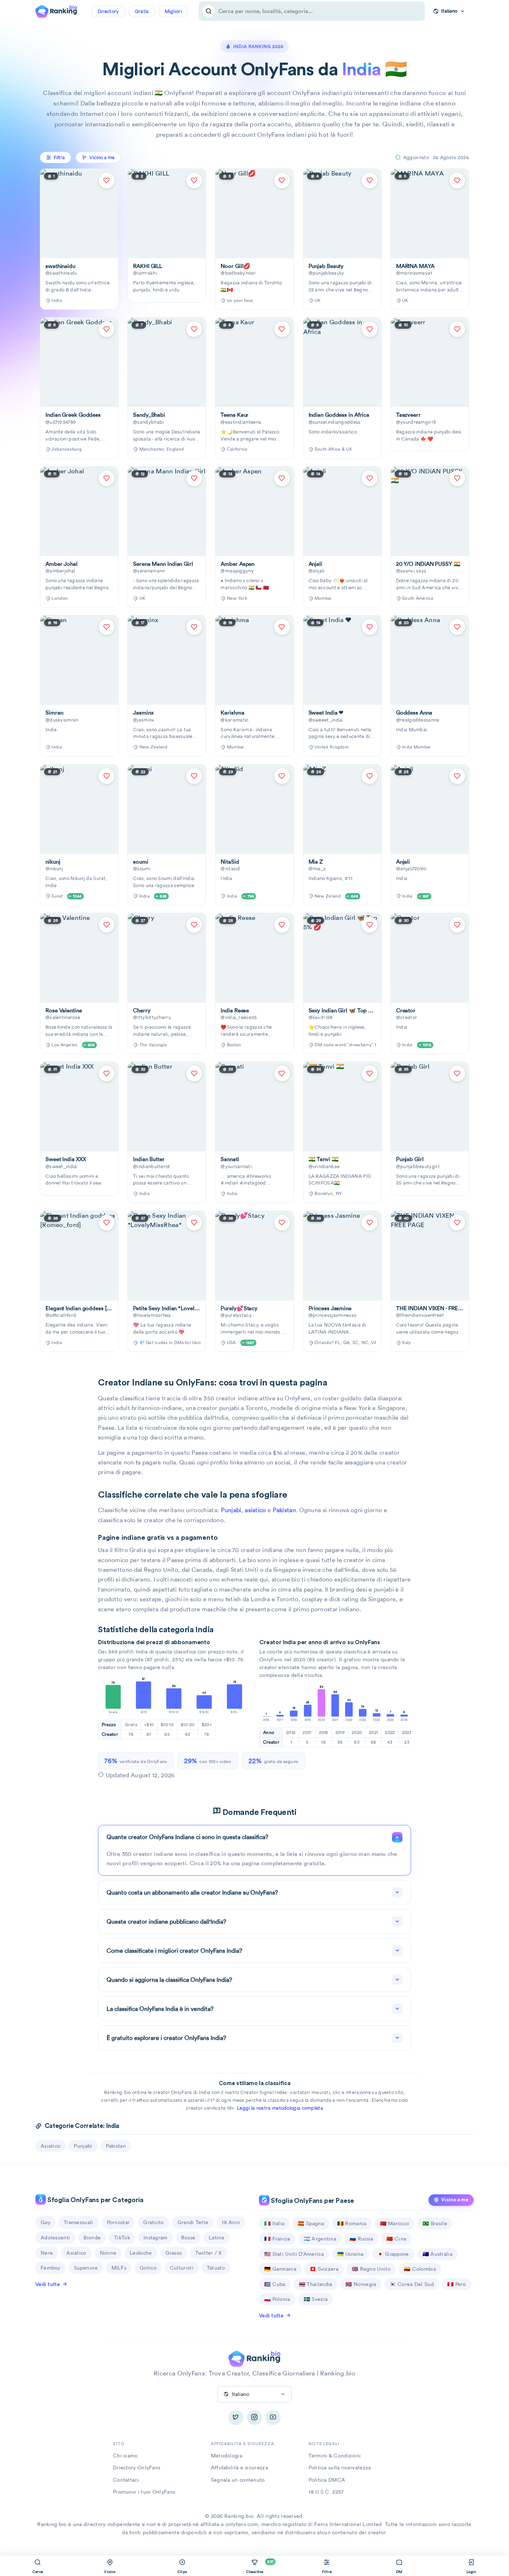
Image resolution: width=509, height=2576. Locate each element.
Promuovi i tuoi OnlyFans (144, 2492)
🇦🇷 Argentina (320, 2239)
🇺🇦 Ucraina (350, 2254)
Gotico (148, 2268)
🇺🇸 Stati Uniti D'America (294, 2254)
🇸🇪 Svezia (316, 2299)
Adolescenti (55, 2238)
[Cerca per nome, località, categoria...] (209, 11)
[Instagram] (255, 2418)
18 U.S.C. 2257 (326, 2492)
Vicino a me (455, 2200)
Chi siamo (125, 2456)
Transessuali (79, 2222)
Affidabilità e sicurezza (239, 2468)
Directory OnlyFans (137, 2468)
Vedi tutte (48, 2284)
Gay (45, 2222)
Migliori (173, 11)
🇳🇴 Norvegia (361, 2284)
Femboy (50, 2268)
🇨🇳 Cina (396, 2239)
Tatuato (216, 2268)
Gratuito (153, 2222)
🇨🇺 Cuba (275, 2284)
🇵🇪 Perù (457, 2284)
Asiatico (76, 2253)
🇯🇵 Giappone (393, 2254)
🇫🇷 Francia (277, 2239)
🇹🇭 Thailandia (316, 2284)
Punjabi (231, 1510)
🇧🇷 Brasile (435, 2223)
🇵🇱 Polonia (277, 2299)
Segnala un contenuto (238, 2480)
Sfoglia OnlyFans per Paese (312, 2201)
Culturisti (182, 2268)
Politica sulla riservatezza (340, 2468)
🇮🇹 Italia (274, 2223)
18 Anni (231, 2222)
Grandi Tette (193, 2222)
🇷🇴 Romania (352, 2223)
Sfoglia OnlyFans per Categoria (95, 2200)
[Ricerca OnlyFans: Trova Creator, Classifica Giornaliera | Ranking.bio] (56, 10)
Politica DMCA (327, 2480)
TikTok (122, 2238)
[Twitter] (236, 2418)
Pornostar (118, 2222)
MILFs (119, 2268)
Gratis (142, 11)
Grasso (174, 2253)
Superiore (86, 2268)
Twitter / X (208, 2253)
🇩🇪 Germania (280, 2269)
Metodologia (227, 2456)
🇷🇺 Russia (361, 2239)
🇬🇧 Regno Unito (371, 2269)
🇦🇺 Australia (437, 2254)
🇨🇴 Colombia (420, 2269)
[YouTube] (273, 2418)
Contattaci (126, 2480)
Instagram (156, 2238)
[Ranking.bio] (254, 2358)
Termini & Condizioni (335, 2456)
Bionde (92, 2238)
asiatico (255, 1510)
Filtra (59, 157)
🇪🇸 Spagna (311, 2223)
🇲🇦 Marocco (395, 2223)
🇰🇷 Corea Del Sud (412, 2284)
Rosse (188, 2238)
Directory (108, 11)
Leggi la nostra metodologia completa (280, 2108)
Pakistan (284, 1510)
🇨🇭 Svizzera (324, 2269)
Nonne (108, 2253)
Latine (216, 2238)
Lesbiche (141, 2253)
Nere (47, 2253)
